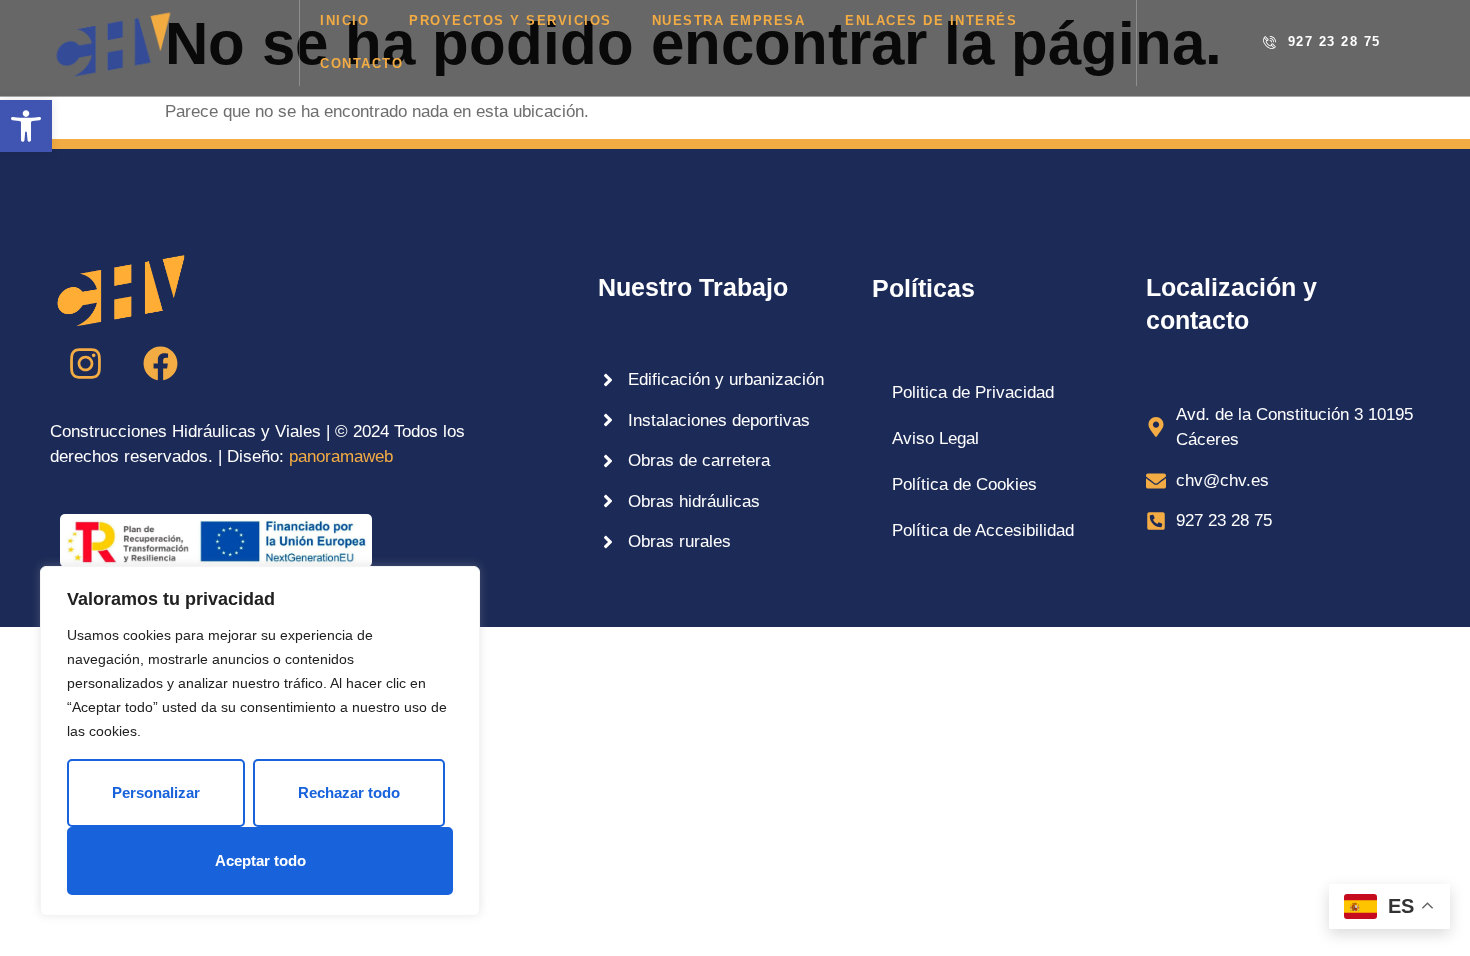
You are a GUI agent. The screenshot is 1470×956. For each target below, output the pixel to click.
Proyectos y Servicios (510, 20)
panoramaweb (341, 456)
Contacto (361, 63)
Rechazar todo (349, 792)
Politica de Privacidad (973, 392)
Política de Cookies (964, 484)
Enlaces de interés (931, 20)
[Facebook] (160, 364)
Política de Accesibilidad (983, 530)
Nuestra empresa (729, 20)
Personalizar (156, 792)
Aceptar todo (260, 860)
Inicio (344, 20)
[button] (26, 126)
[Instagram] (85, 364)
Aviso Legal (935, 438)
